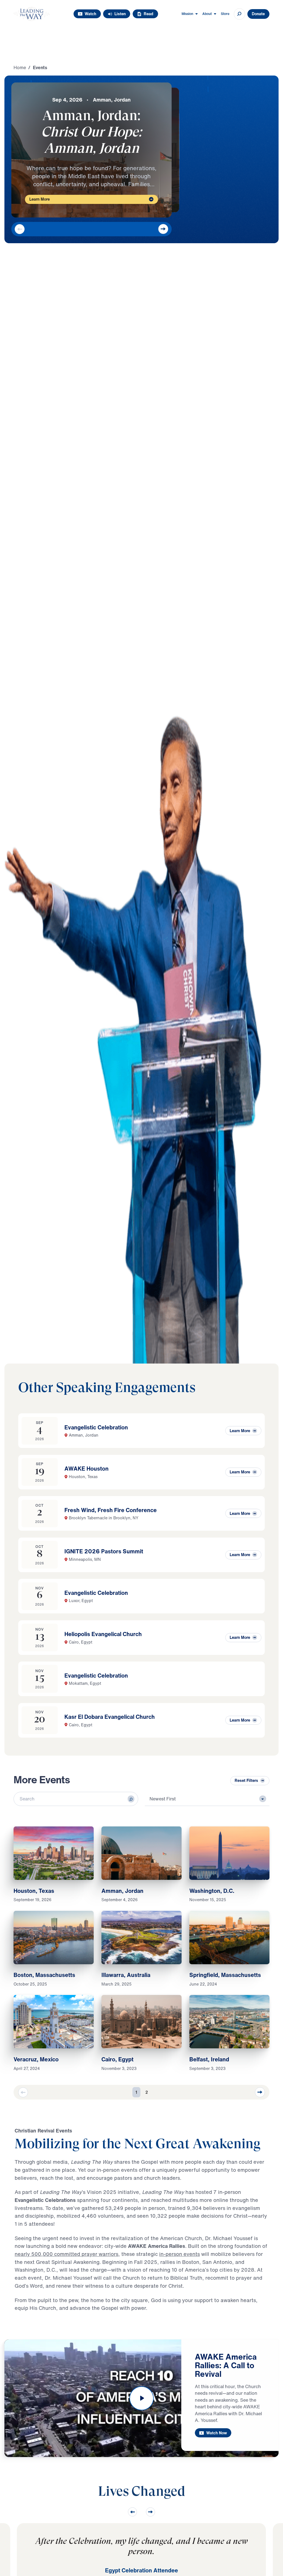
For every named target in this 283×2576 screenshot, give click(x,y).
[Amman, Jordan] (141, 1853)
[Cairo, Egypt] (141, 2022)
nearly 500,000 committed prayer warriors (66, 2254)
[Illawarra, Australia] (141, 1938)
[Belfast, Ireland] (229, 2022)
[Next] (163, 229)
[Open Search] (239, 14)
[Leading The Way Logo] (32, 14)
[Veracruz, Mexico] (53, 2022)
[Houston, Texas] (53, 1853)
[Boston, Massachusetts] (53, 1938)
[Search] (131, 1799)
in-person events (180, 2254)
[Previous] (20, 229)
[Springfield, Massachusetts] (229, 1938)
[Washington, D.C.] (229, 1853)
